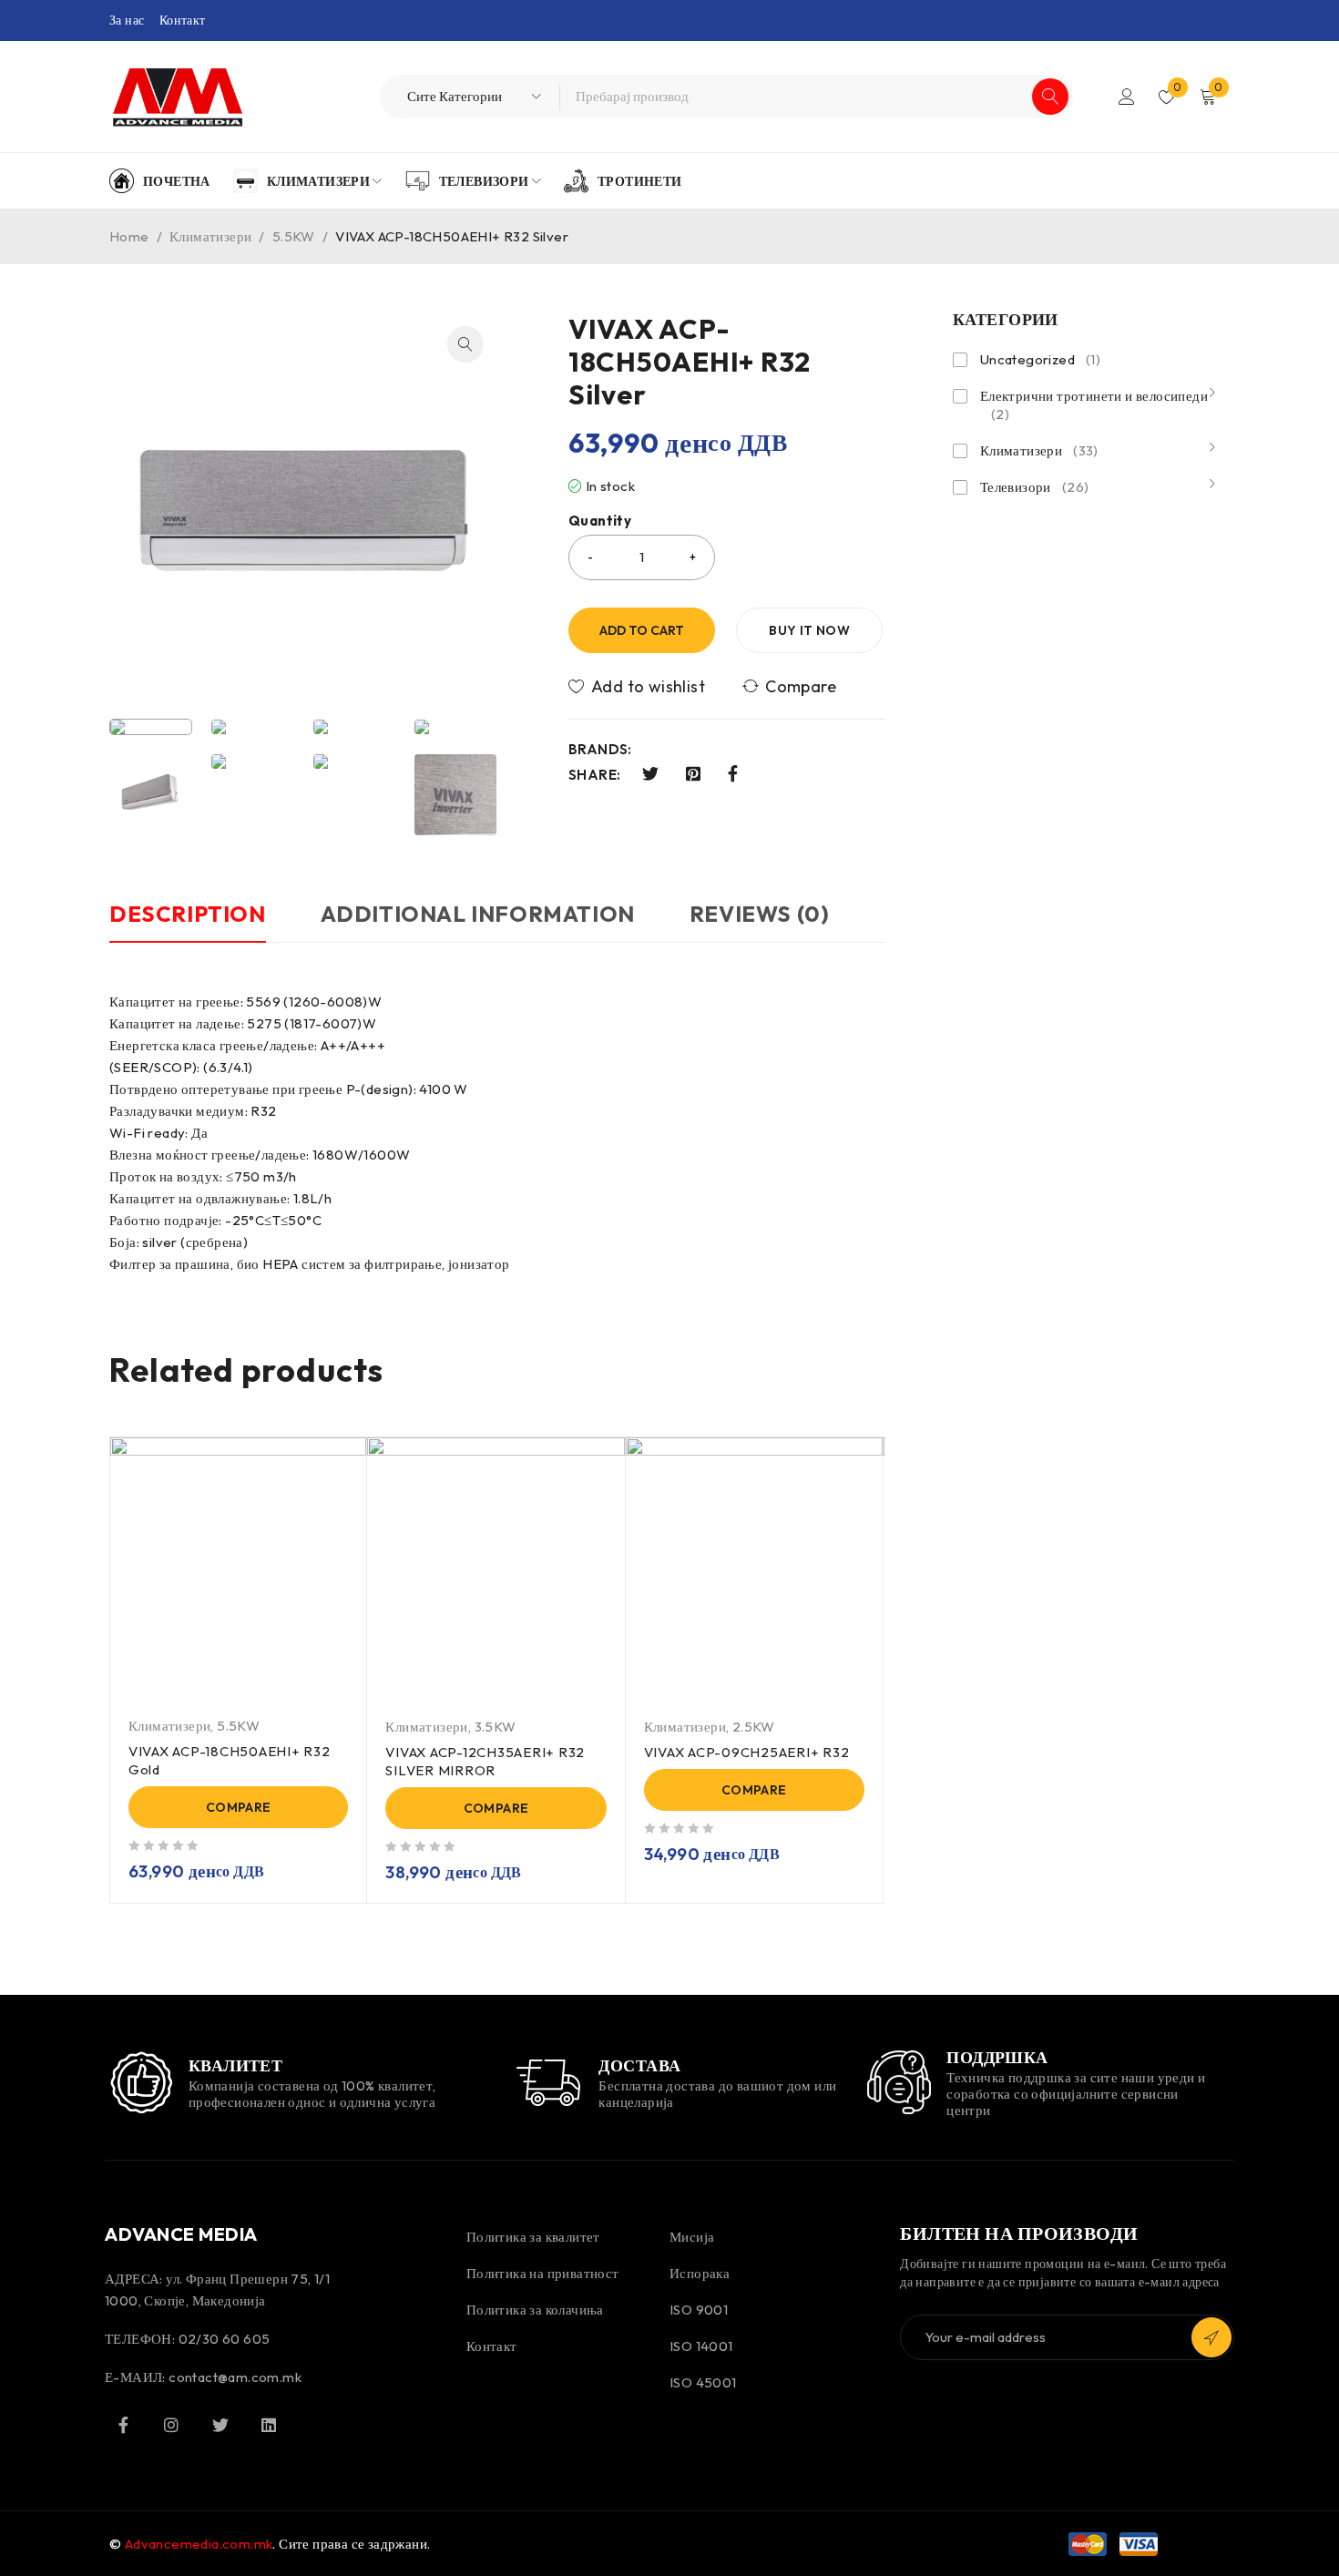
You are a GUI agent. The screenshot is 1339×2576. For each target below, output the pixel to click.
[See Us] (171, 2425)
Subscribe (1211, 2337)
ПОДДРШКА (997, 2057)
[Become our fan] (123, 2425)
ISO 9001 (699, 2310)
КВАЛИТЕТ (236, 2065)
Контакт (183, 20)
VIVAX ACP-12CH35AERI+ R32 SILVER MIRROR (485, 1761)
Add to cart (642, 630)
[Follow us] (220, 2425)
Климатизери (210, 236)
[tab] (188, 923)
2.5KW (754, 1727)
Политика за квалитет (533, 2237)
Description (188, 914)
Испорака (700, 2273)
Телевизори (1035, 487)
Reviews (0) (760, 914)
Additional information (478, 914)
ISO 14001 (701, 2346)
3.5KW (496, 1727)
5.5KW (294, 236)
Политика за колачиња (535, 2310)
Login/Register (1127, 97)
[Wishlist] (638, 687)
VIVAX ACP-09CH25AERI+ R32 (747, 1752)
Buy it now (809, 630)
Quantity (600, 521)
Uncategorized (1040, 359)
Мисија (692, 2237)
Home (129, 236)
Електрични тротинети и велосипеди (1094, 405)
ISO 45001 (703, 2382)
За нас (127, 20)
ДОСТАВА (639, 2065)
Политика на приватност (543, 2273)
